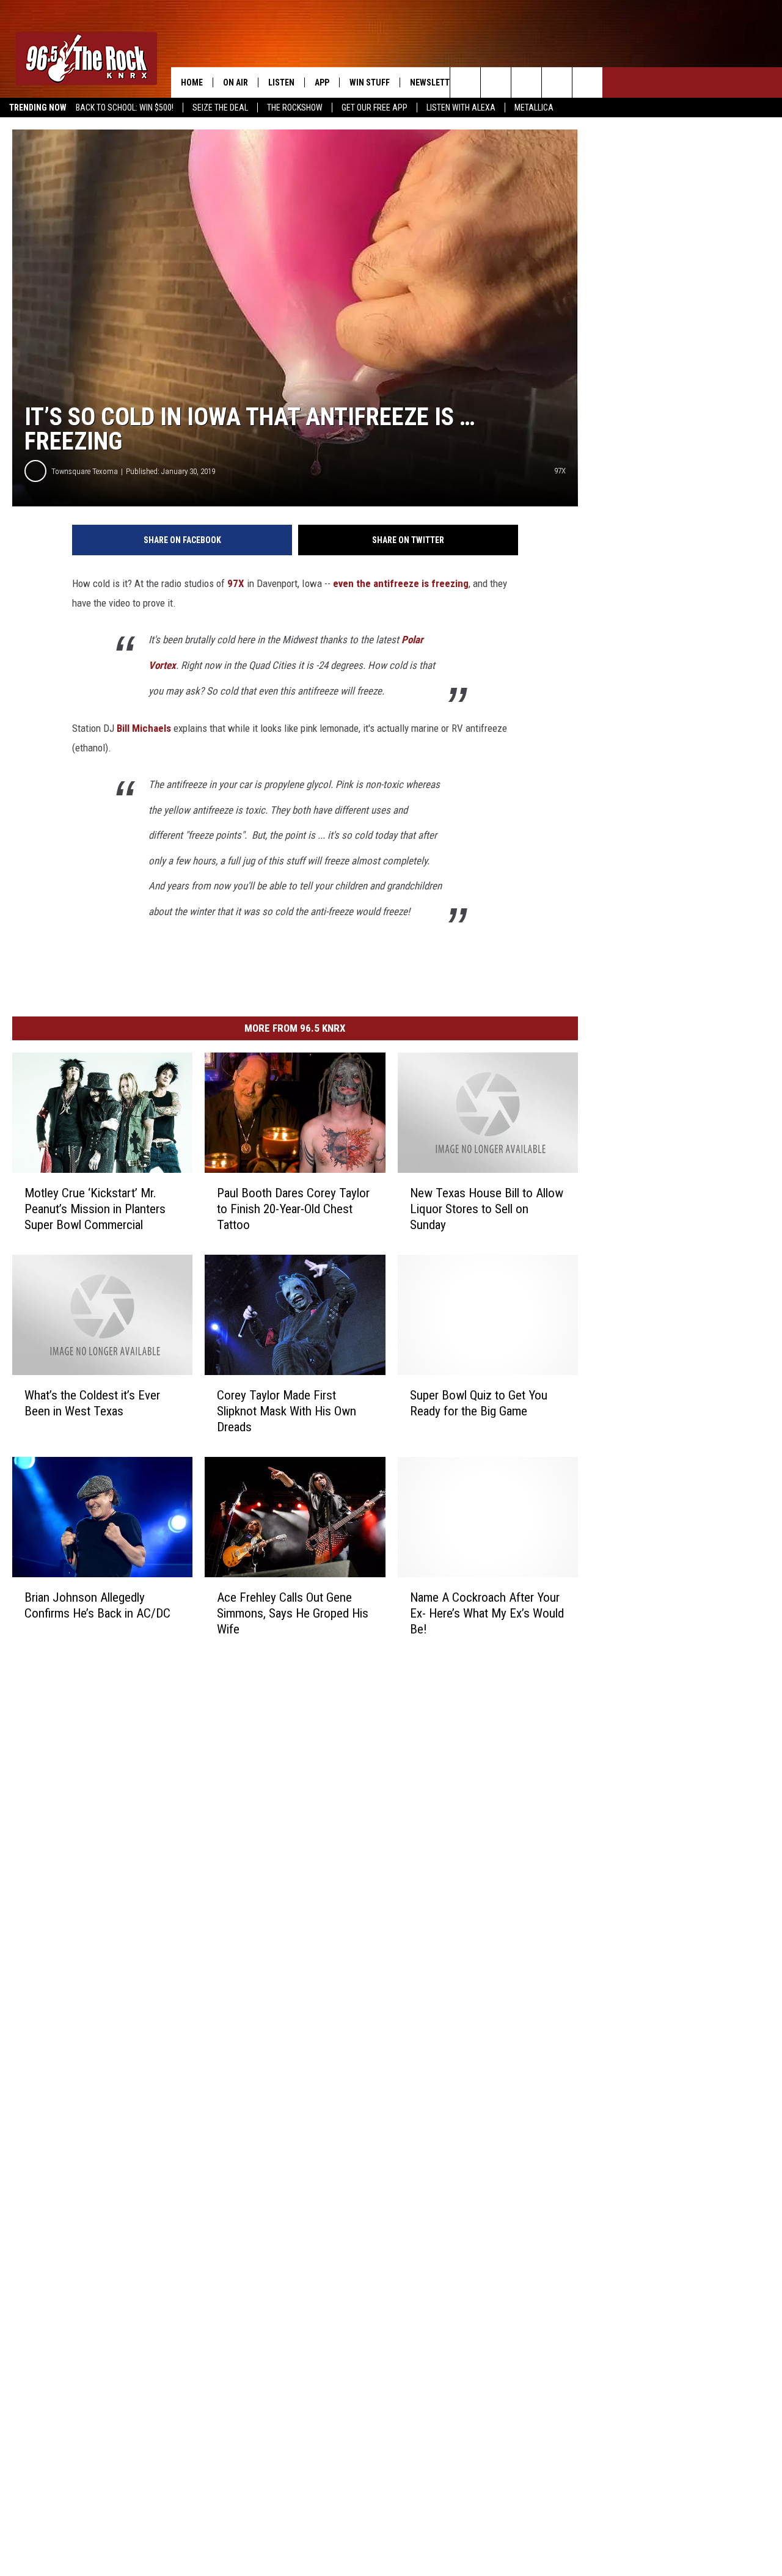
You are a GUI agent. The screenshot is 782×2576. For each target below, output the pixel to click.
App (322, 82)
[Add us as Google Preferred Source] (496, 82)
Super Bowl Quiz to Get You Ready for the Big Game (479, 1403)
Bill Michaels (144, 728)
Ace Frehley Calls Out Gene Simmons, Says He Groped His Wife (293, 1613)
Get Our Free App (375, 108)
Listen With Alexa (461, 108)
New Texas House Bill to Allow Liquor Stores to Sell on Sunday (487, 1209)
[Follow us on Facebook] (526, 82)
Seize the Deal (220, 108)
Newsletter (434, 82)
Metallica (534, 108)
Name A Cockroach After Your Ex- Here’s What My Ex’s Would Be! (487, 1613)
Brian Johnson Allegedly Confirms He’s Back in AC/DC (97, 1605)
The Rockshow (295, 108)
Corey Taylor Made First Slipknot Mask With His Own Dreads (287, 1410)
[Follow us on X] (557, 82)
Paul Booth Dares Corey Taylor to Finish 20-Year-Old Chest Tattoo (293, 1209)
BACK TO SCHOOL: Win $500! (125, 108)
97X (236, 583)
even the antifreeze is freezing (401, 583)
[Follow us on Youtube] (587, 82)
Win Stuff (370, 82)
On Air (236, 82)
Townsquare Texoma (85, 471)
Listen (281, 82)
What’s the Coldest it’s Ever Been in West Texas (92, 1403)
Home (192, 82)
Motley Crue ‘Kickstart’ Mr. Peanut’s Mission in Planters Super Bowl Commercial (95, 1209)
